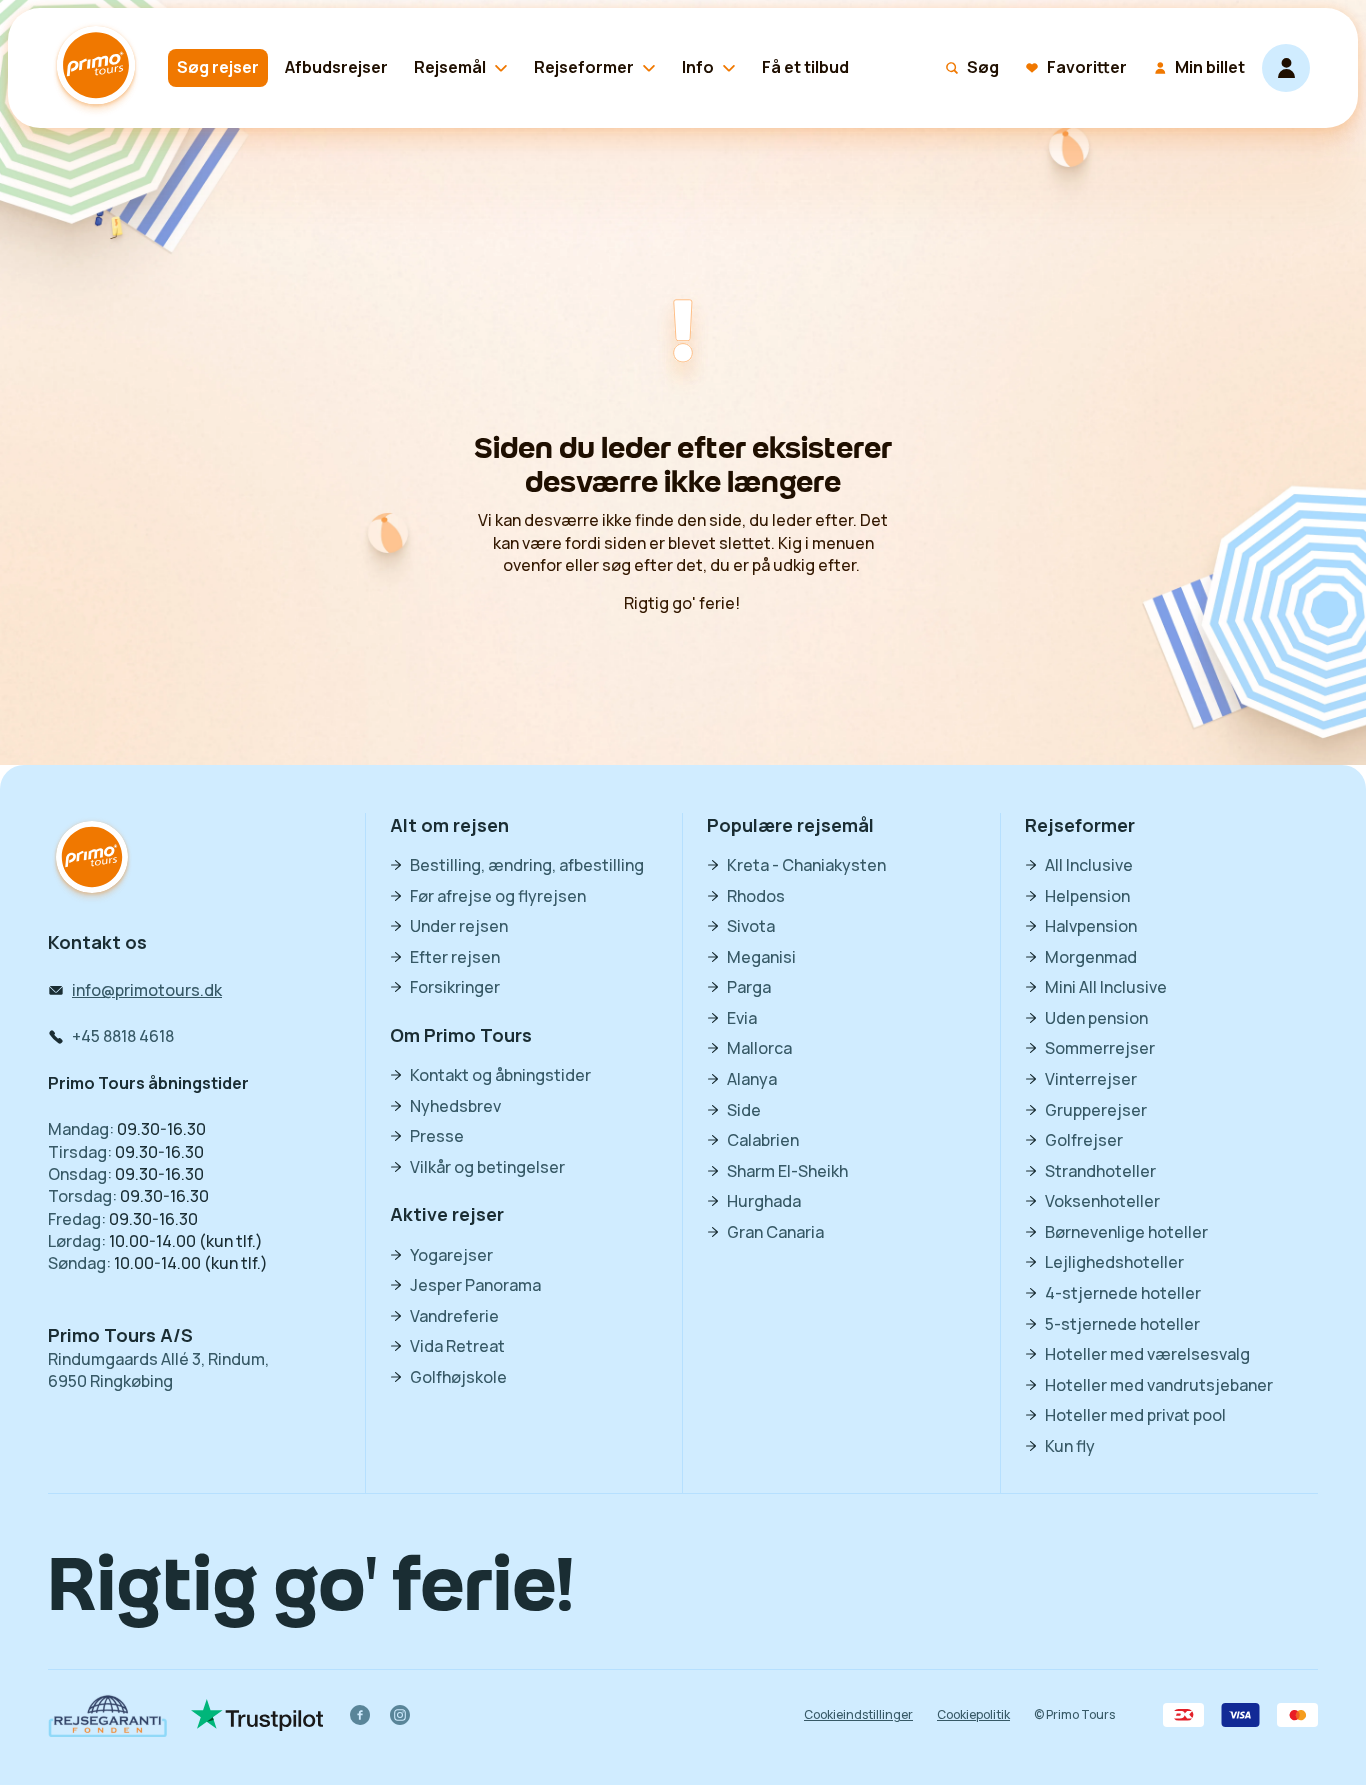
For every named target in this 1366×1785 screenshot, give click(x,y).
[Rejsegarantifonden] (107, 1715)
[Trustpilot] (257, 1715)
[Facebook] (360, 1715)
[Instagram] (400, 1715)
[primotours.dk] (92, 859)
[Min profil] (1286, 68)
